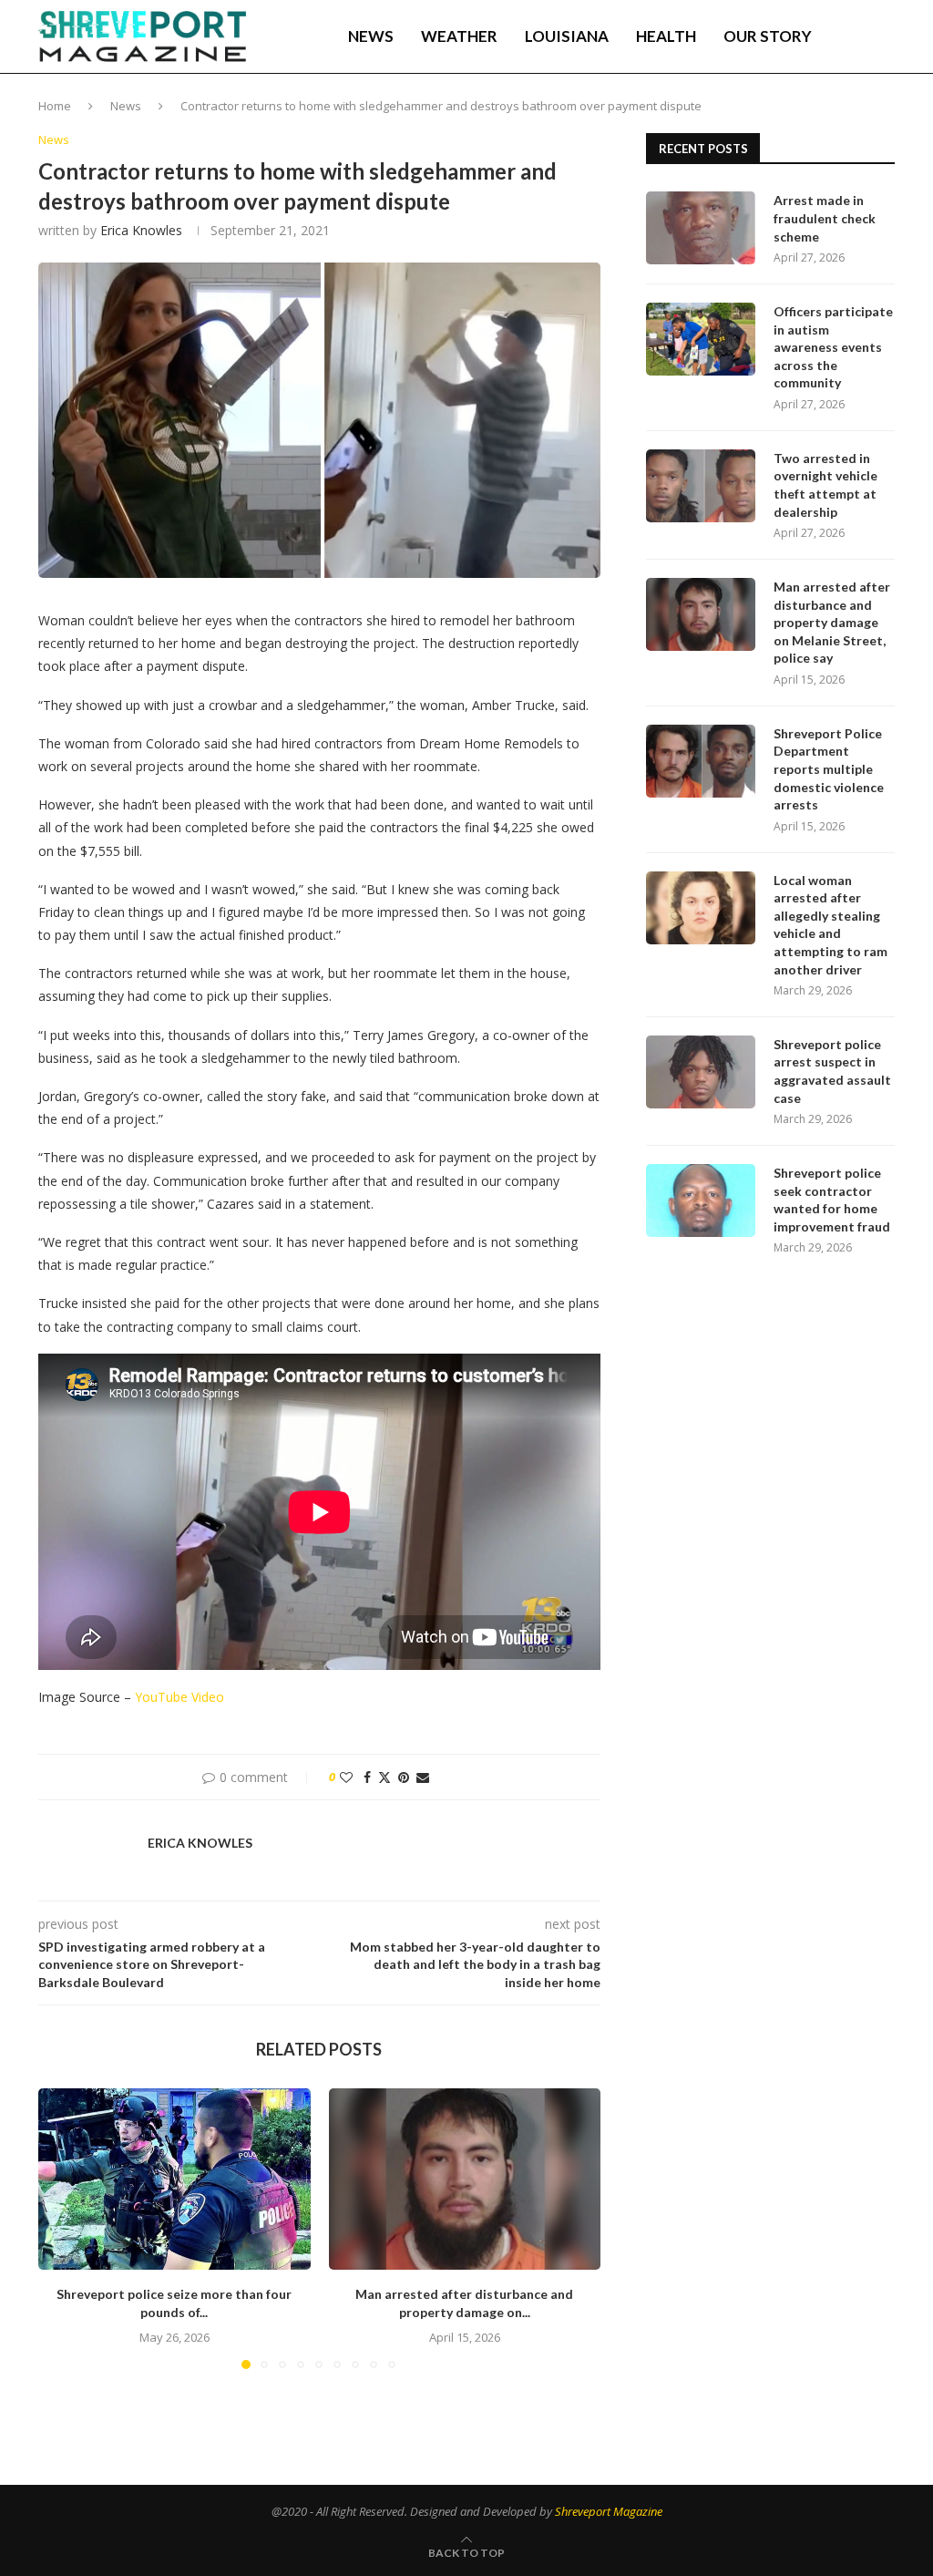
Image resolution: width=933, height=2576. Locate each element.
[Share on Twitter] (384, 1777)
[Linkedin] (833, 114)
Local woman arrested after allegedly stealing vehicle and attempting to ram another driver (830, 925)
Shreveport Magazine (609, 2511)
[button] (63, 2228)
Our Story (768, 36)
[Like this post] (346, 1777)
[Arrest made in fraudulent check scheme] (701, 228)
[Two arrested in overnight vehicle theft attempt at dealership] (701, 486)
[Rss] (891, 114)
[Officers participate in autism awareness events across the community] (701, 339)
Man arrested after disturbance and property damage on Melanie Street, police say (832, 622)
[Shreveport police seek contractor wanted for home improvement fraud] (701, 1200)
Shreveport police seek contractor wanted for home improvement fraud (832, 1200)
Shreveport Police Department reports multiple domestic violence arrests (829, 769)
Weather (459, 36)
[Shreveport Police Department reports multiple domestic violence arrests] (701, 761)
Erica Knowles (141, 230)
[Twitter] (814, 114)
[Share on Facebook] (367, 1777)
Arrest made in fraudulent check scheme (825, 218)
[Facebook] (796, 114)
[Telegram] (872, 114)
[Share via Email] (423, 1777)
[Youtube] (852, 114)
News (371, 36)
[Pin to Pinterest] (404, 1777)
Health (666, 36)
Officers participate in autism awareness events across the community (833, 347)
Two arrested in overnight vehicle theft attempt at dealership (825, 485)
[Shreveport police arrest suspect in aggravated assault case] (701, 1072)
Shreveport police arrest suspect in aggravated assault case (832, 1071)
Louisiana (567, 36)
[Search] (886, 36)
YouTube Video (179, 1697)
